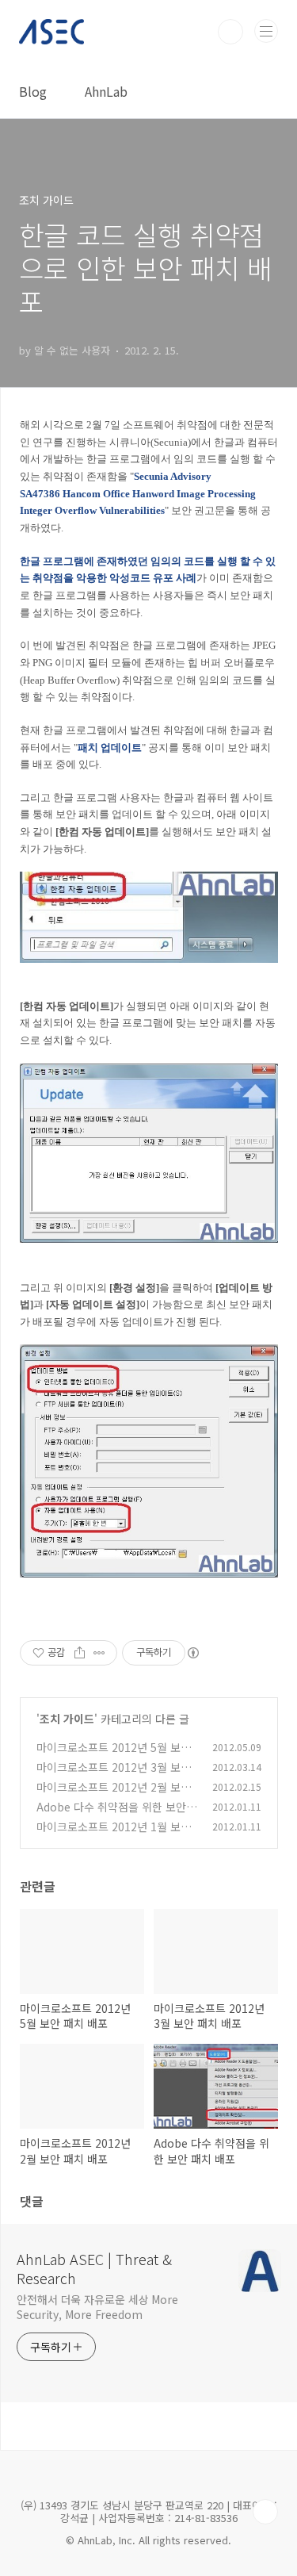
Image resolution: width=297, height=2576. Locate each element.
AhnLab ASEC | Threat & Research (94, 2268)
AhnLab (106, 91)
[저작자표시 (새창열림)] (192, 1653)
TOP (265, 2512)
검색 (230, 32)
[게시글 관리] (99, 1653)
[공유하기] (80, 1653)
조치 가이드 (67, 1719)
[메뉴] (266, 31)
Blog (33, 91)
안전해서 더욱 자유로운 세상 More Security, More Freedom (97, 2307)
